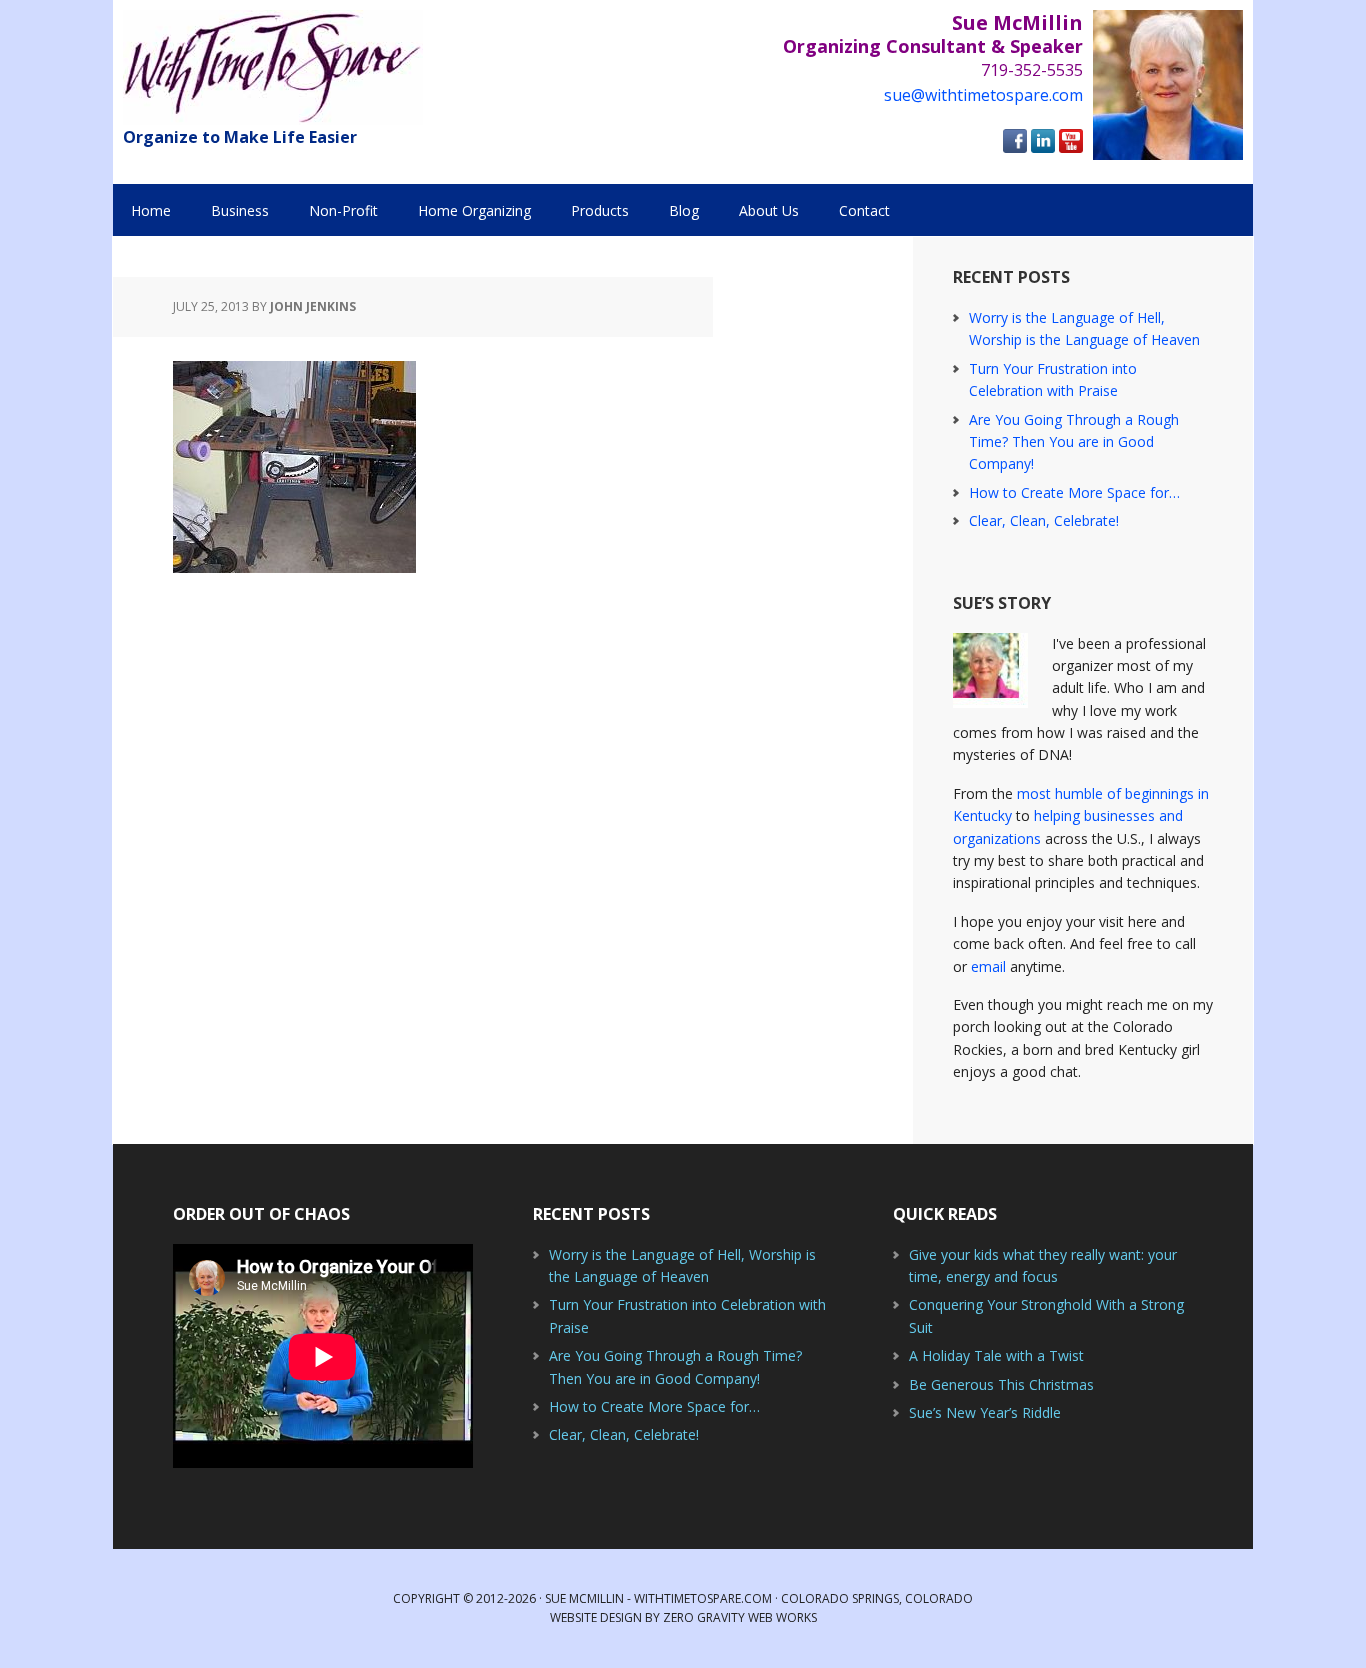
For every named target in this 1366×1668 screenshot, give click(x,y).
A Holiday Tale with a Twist (996, 1355)
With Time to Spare (273, 67)
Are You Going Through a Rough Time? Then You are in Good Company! (1074, 442)
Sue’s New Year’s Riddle (985, 1412)
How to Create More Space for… (1074, 492)
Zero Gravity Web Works (740, 1617)
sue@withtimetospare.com (983, 95)
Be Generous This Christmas (1001, 1384)
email (988, 966)
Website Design (596, 1617)
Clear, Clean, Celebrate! (1044, 520)
